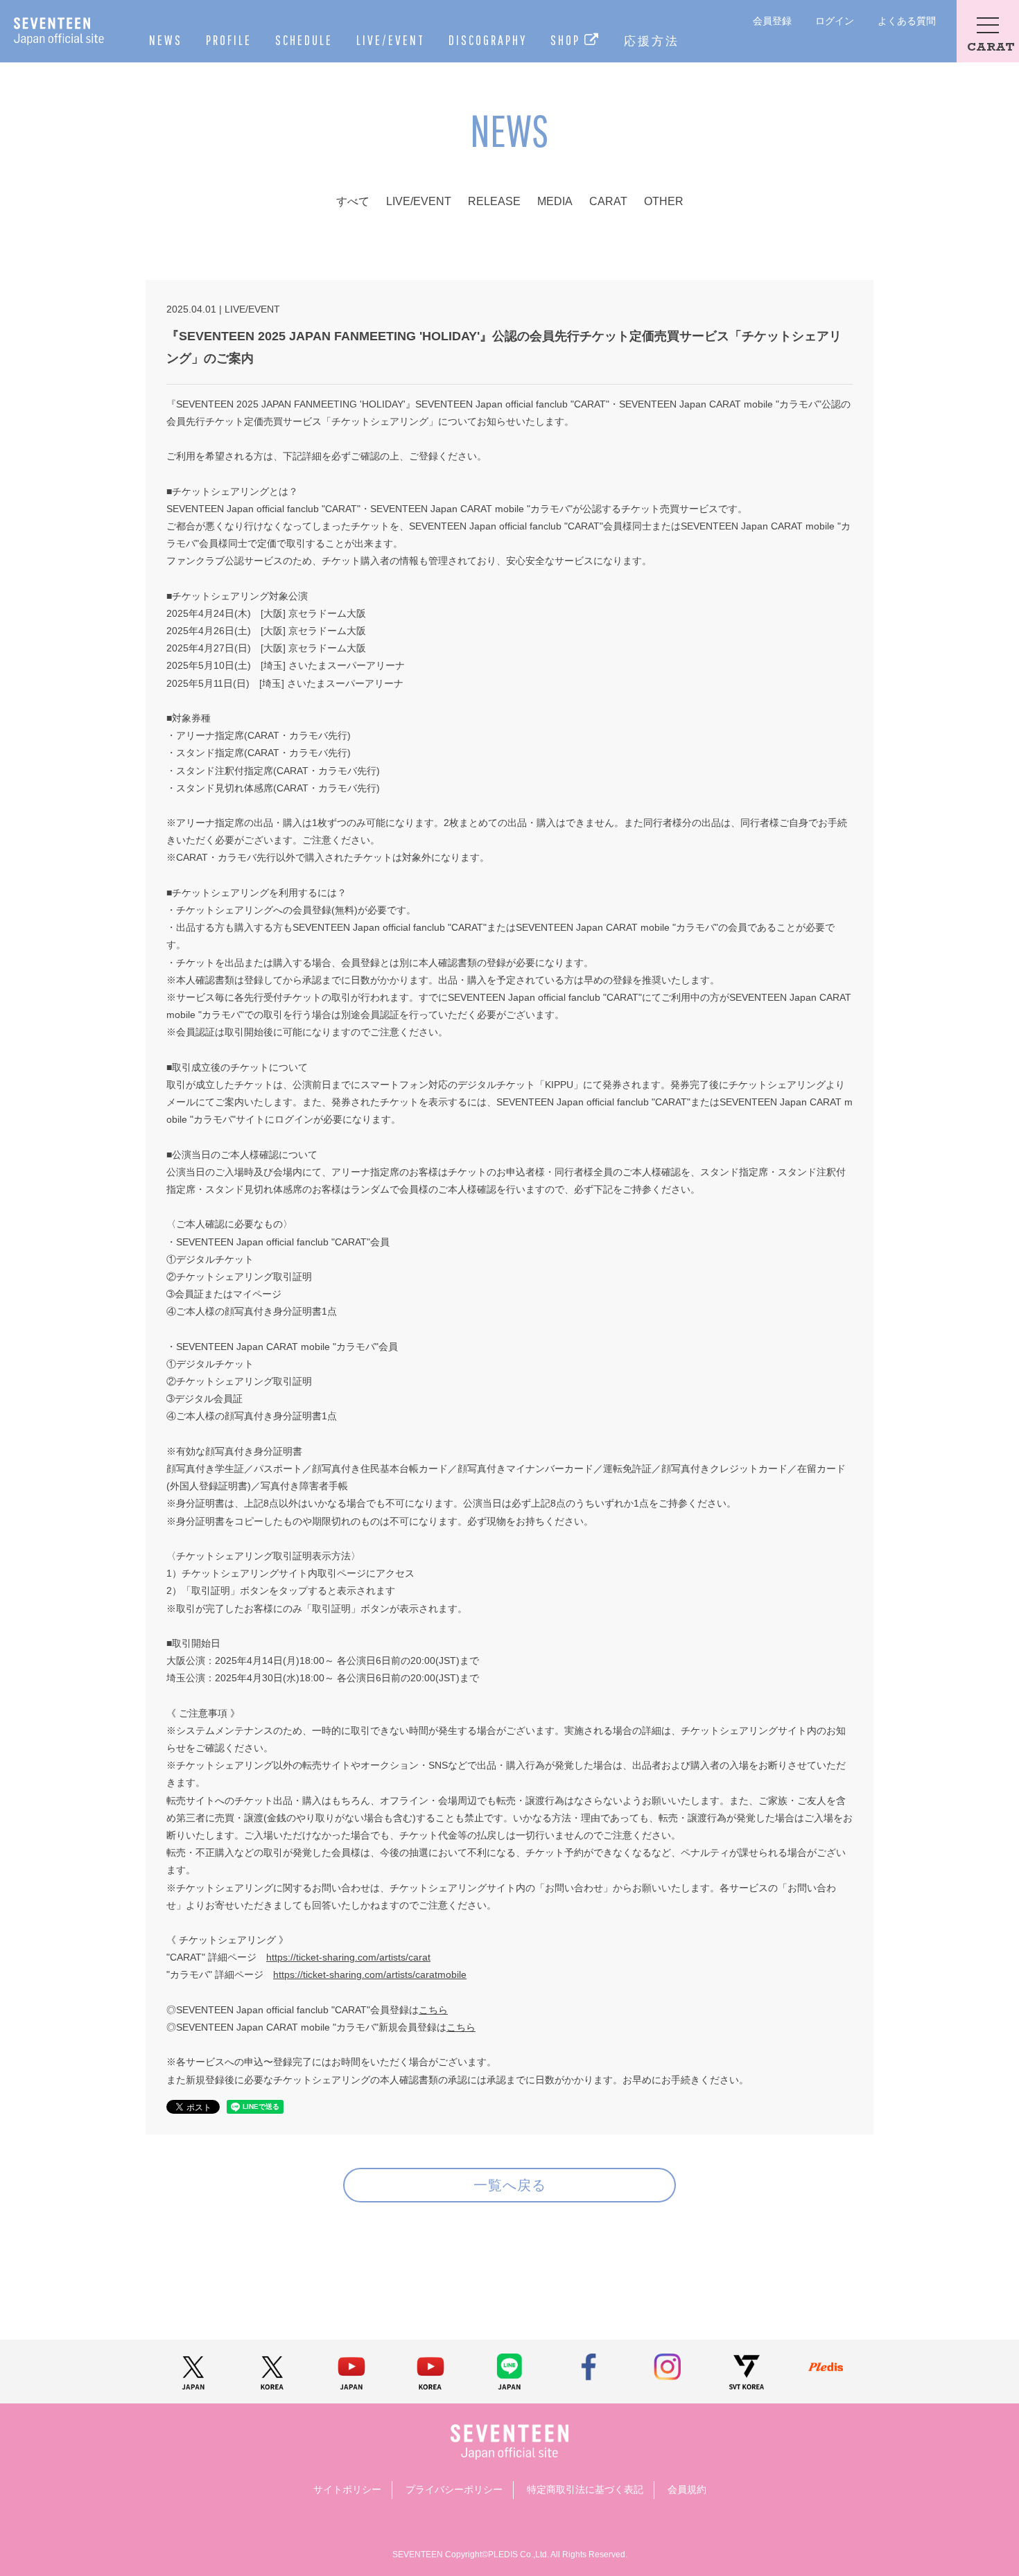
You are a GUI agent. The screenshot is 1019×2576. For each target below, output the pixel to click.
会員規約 (687, 2489)
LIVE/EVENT (391, 40)
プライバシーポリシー (454, 2489)
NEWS (166, 40)
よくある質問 (907, 21)
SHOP (567, 40)
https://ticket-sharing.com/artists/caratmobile (370, 1974)
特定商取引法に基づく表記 (585, 2489)
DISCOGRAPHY (488, 40)
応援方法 (652, 41)
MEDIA (555, 201)
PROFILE (229, 40)
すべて (353, 201)
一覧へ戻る (510, 2185)
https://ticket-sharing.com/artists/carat (348, 1957)
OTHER (664, 201)
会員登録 (772, 21)
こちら (433, 2010)
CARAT (608, 201)
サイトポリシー (347, 2489)
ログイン (835, 21)
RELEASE (494, 201)
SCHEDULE (304, 40)
